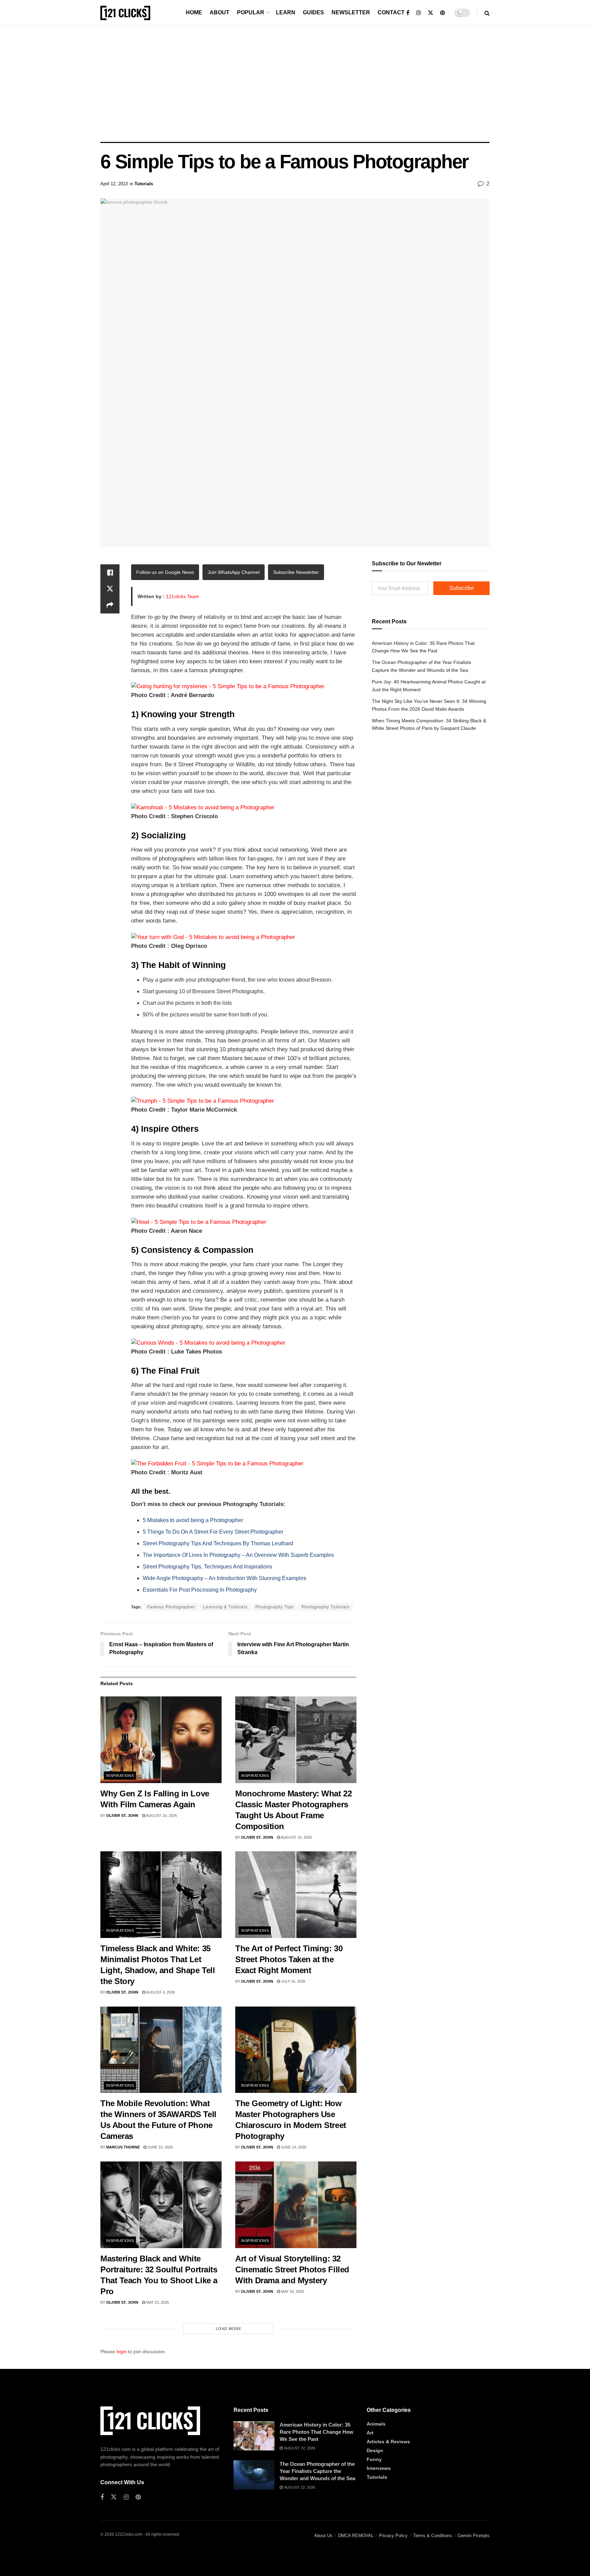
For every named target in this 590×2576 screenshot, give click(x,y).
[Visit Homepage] (125, 13)
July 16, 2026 (293, 1981)
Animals (376, 2424)
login (122, 2351)
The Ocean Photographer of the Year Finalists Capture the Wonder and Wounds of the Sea (317, 2471)
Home (194, 12)
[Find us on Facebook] (408, 13)
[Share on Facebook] (110, 573)
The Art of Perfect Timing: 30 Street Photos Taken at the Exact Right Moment (289, 1959)
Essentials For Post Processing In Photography (200, 1590)
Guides (313, 12)
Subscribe (462, 588)
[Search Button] (487, 13)
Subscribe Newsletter (296, 572)
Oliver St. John (122, 1815)
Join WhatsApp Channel (234, 572)
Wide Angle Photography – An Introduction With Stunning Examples (224, 1578)
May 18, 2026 (292, 2291)
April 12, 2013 (114, 184)
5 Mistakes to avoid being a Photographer (193, 1520)
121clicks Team (182, 596)
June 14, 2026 (293, 2147)
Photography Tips (275, 1607)
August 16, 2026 (161, 1815)
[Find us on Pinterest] (442, 13)
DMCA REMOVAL (356, 2536)
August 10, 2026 (296, 1837)
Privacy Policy (393, 2536)
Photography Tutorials (326, 1607)
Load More (229, 2329)
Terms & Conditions (433, 2536)
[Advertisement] (295, 84)
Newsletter (351, 12)
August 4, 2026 (160, 1992)
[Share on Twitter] (110, 589)
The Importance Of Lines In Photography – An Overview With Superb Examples (238, 1555)
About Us (323, 2536)
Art (370, 2433)
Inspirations (120, 1776)
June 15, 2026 (160, 2147)
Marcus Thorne (123, 2147)
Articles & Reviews (388, 2442)
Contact (391, 12)
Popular (251, 12)
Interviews (379, 2468)
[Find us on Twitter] (431, 13)
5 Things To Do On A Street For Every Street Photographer (213, 1532)
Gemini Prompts (474, 2536)
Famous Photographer (171, 1607)
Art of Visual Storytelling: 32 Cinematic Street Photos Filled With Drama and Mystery (292, 2269)
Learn (286, 12)
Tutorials (144, 184)
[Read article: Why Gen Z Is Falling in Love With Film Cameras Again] (161, 1740)
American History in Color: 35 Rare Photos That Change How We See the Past (317, 2432)
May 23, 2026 (157, 2302)
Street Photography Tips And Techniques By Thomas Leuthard (218, 1543)
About (220, 12)
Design (375, 2450)
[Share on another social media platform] (110, 605)
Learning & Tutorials (225, 1607)
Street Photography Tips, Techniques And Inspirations (207, 1567)
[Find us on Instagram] (419, 13)
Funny (374, 2459)
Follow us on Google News (165, 572)
